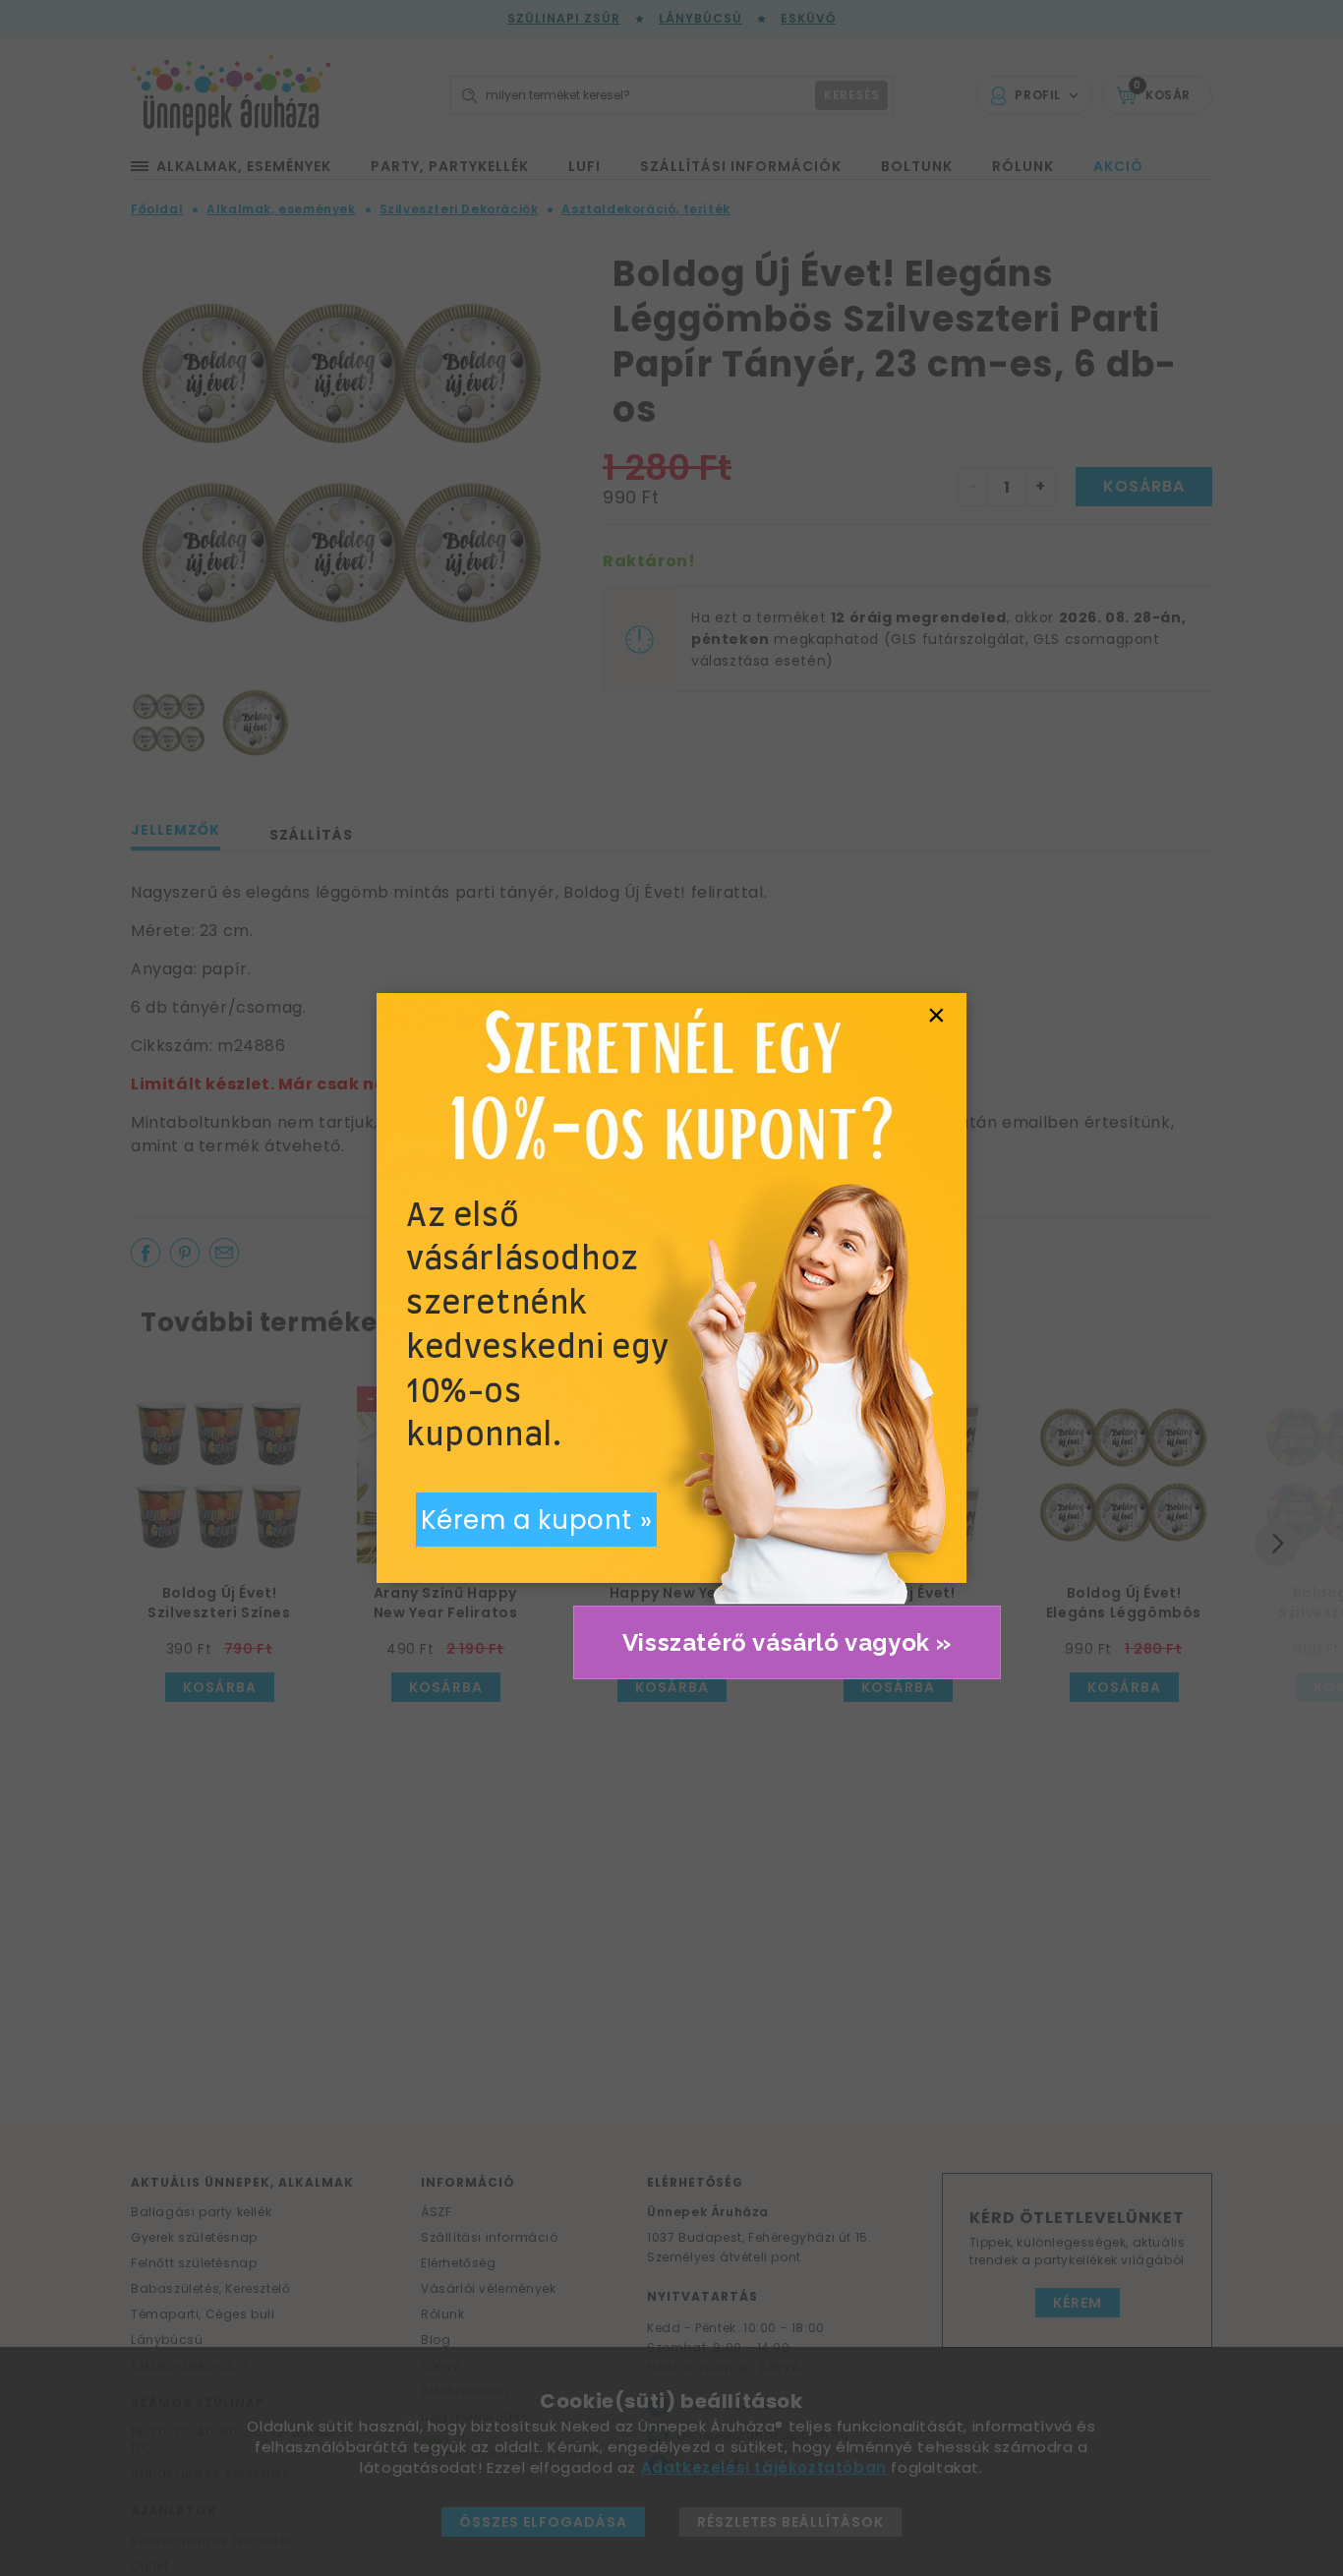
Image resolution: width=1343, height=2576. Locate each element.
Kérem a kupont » (537, 1520)
